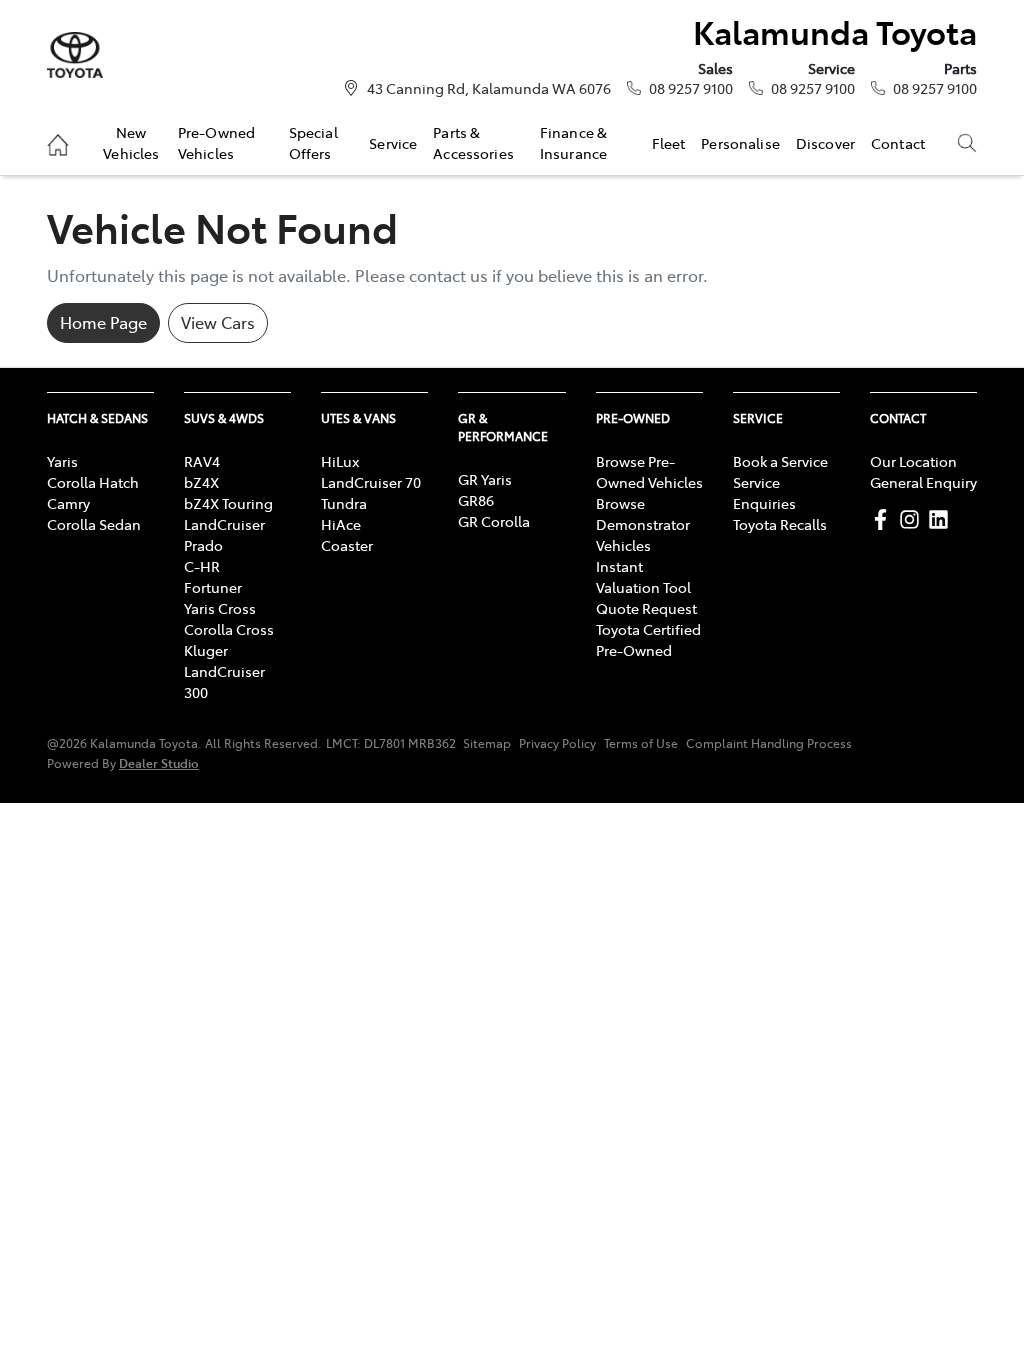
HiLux (340, 461)
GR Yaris (485, 479)
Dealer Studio (159, 762)
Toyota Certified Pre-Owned (648, 639)
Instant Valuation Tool (643, 576)
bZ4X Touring (228, 503)
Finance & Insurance (573, 142)
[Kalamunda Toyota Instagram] (913, 519)
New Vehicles (131, 142)
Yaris (62, 461)
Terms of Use (641, 743)
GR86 (476, 500)
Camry (68, 503)
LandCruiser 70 (371, 482)
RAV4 (202, 461)
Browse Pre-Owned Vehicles (649, 471)
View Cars (218, 322)
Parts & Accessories (473, 142)
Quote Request (646, 608)
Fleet (669, 143)
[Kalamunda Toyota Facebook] (884, 519)
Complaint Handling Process (769, 743)
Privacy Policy (557, 743)
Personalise (740, 143)
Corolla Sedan (94, 524)
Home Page (103, 322)
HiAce (341, 524)
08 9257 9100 (691, 88)
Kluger (206, 650)
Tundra (344, 503)
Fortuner (213, 587)
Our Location (913, 461)
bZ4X (201, 482)
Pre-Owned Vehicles (216, 142)
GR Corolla (494, 521)
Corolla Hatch (93, 482)
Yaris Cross (220, 608)
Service (393, 143)
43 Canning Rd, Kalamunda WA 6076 (489, 88)
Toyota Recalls (780, 524)
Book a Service (780, 461)
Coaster (347, 545)
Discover (825, 143)
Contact (898, 143)
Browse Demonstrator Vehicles (643, 524)
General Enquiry (923, 482)
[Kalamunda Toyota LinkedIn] (942, 519)
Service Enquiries (764, 492)
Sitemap (487, 743)
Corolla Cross (229, 629)
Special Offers (313, 142)
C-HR (202, 566)
